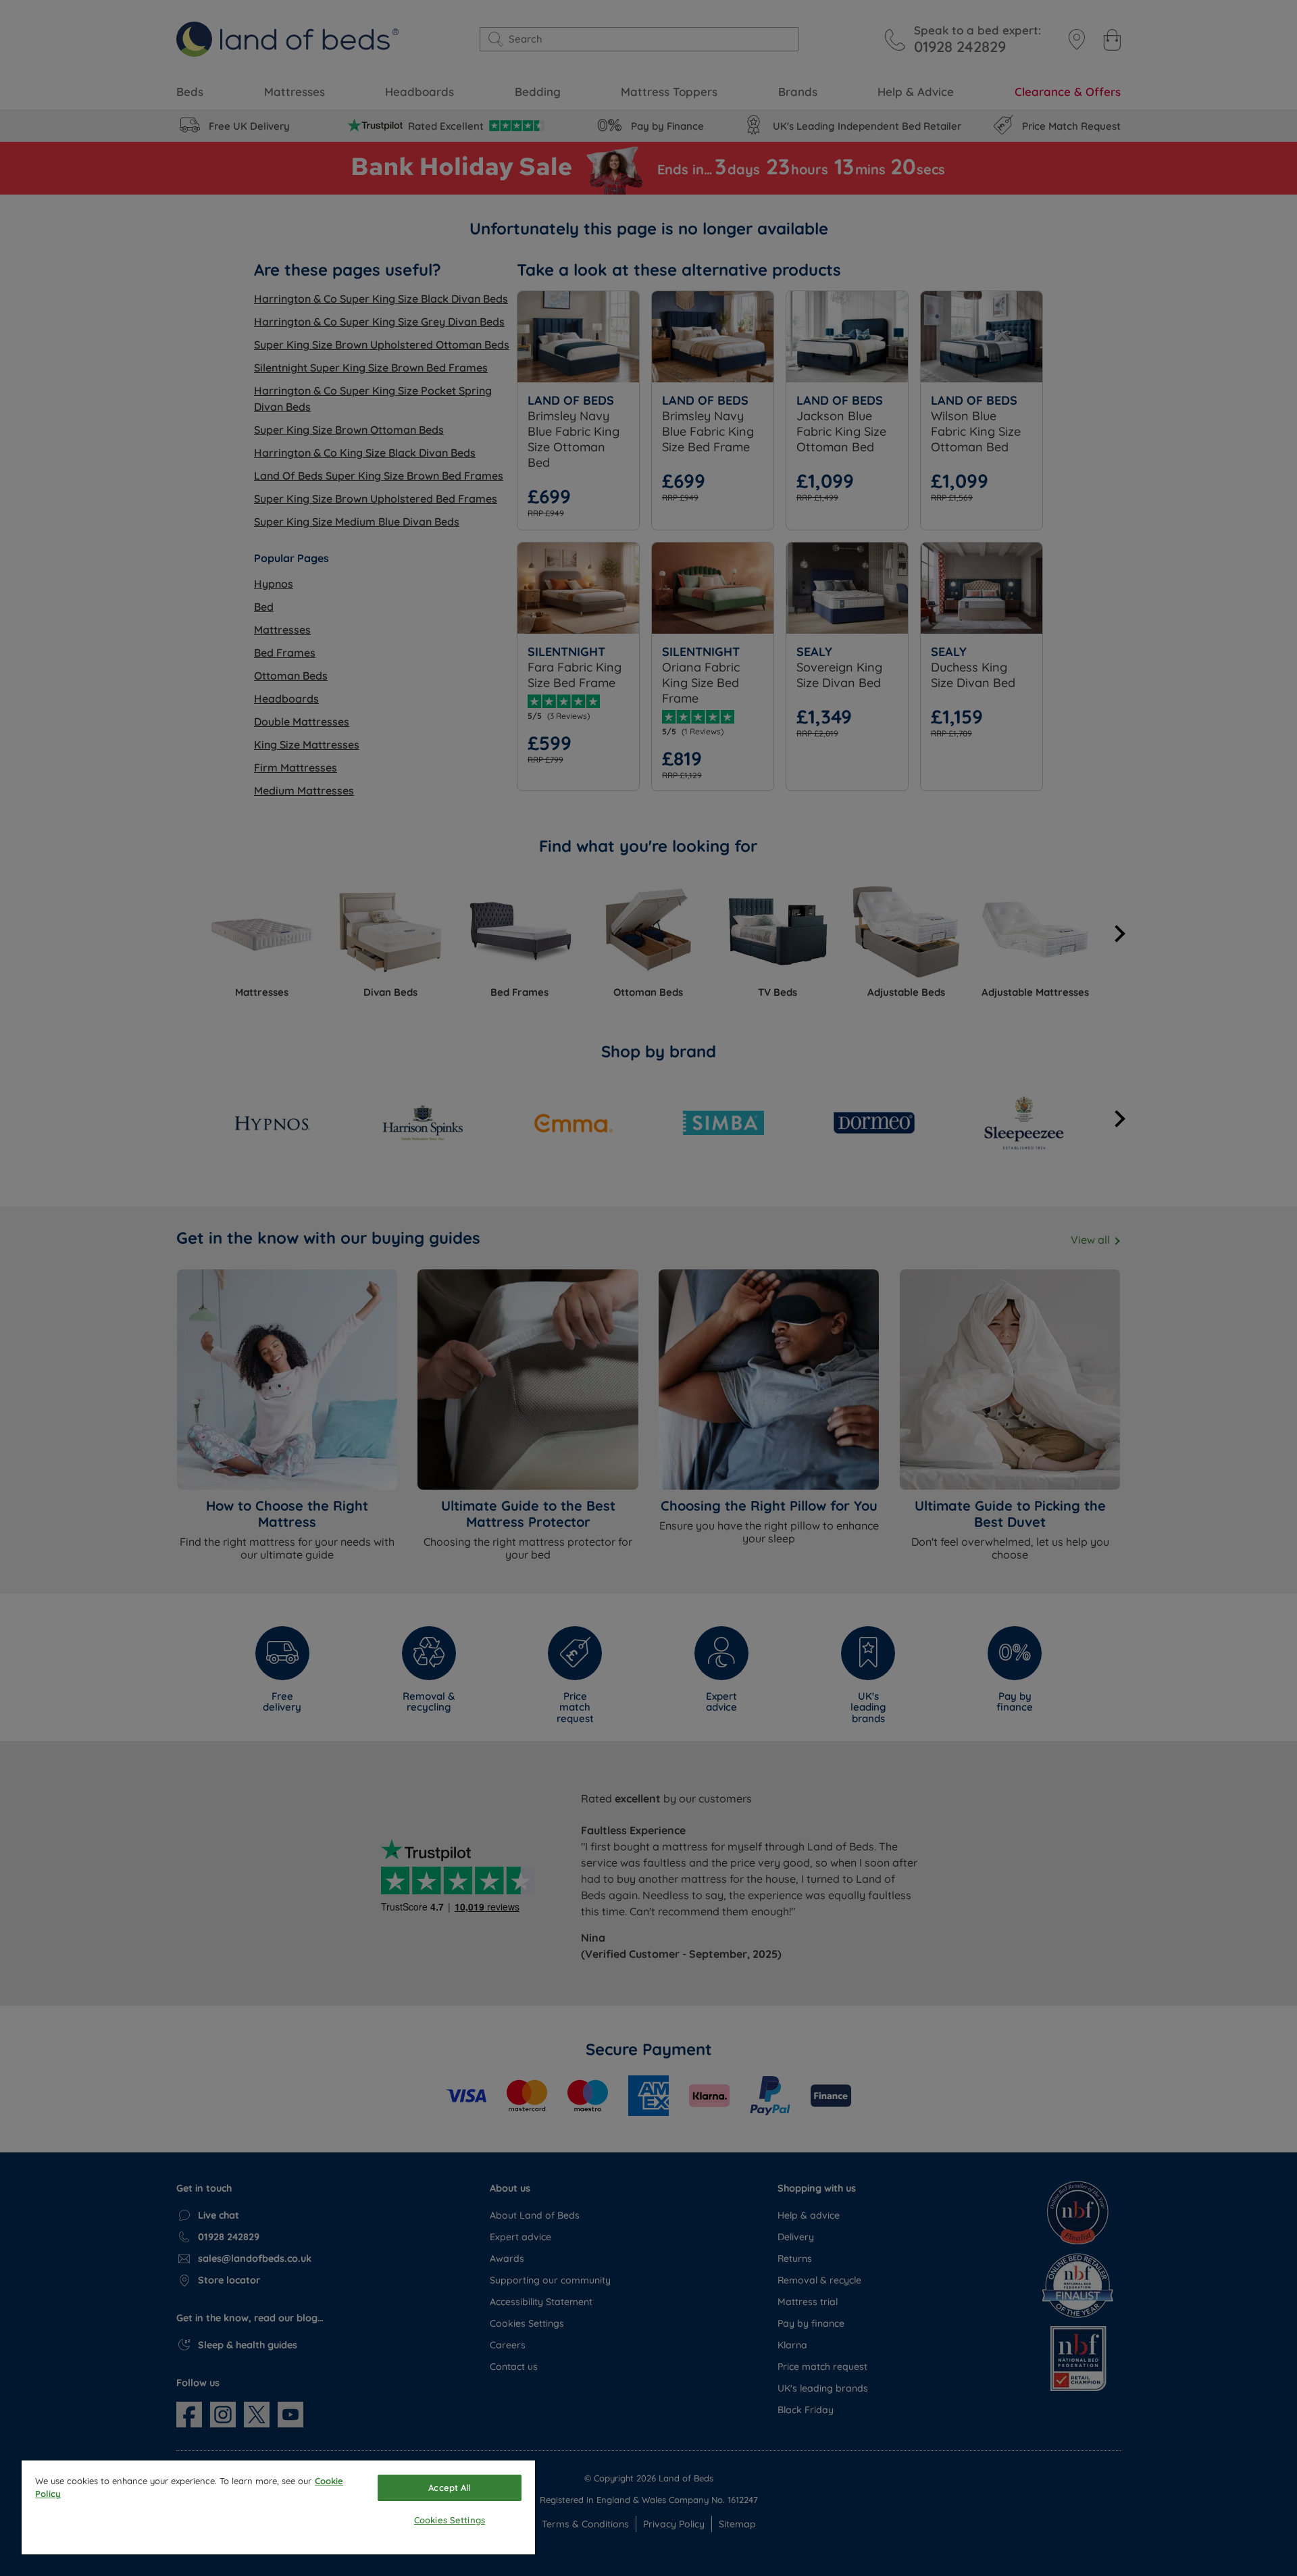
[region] (278, 2507)
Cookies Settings (450, 2520)
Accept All (449, 2487)
